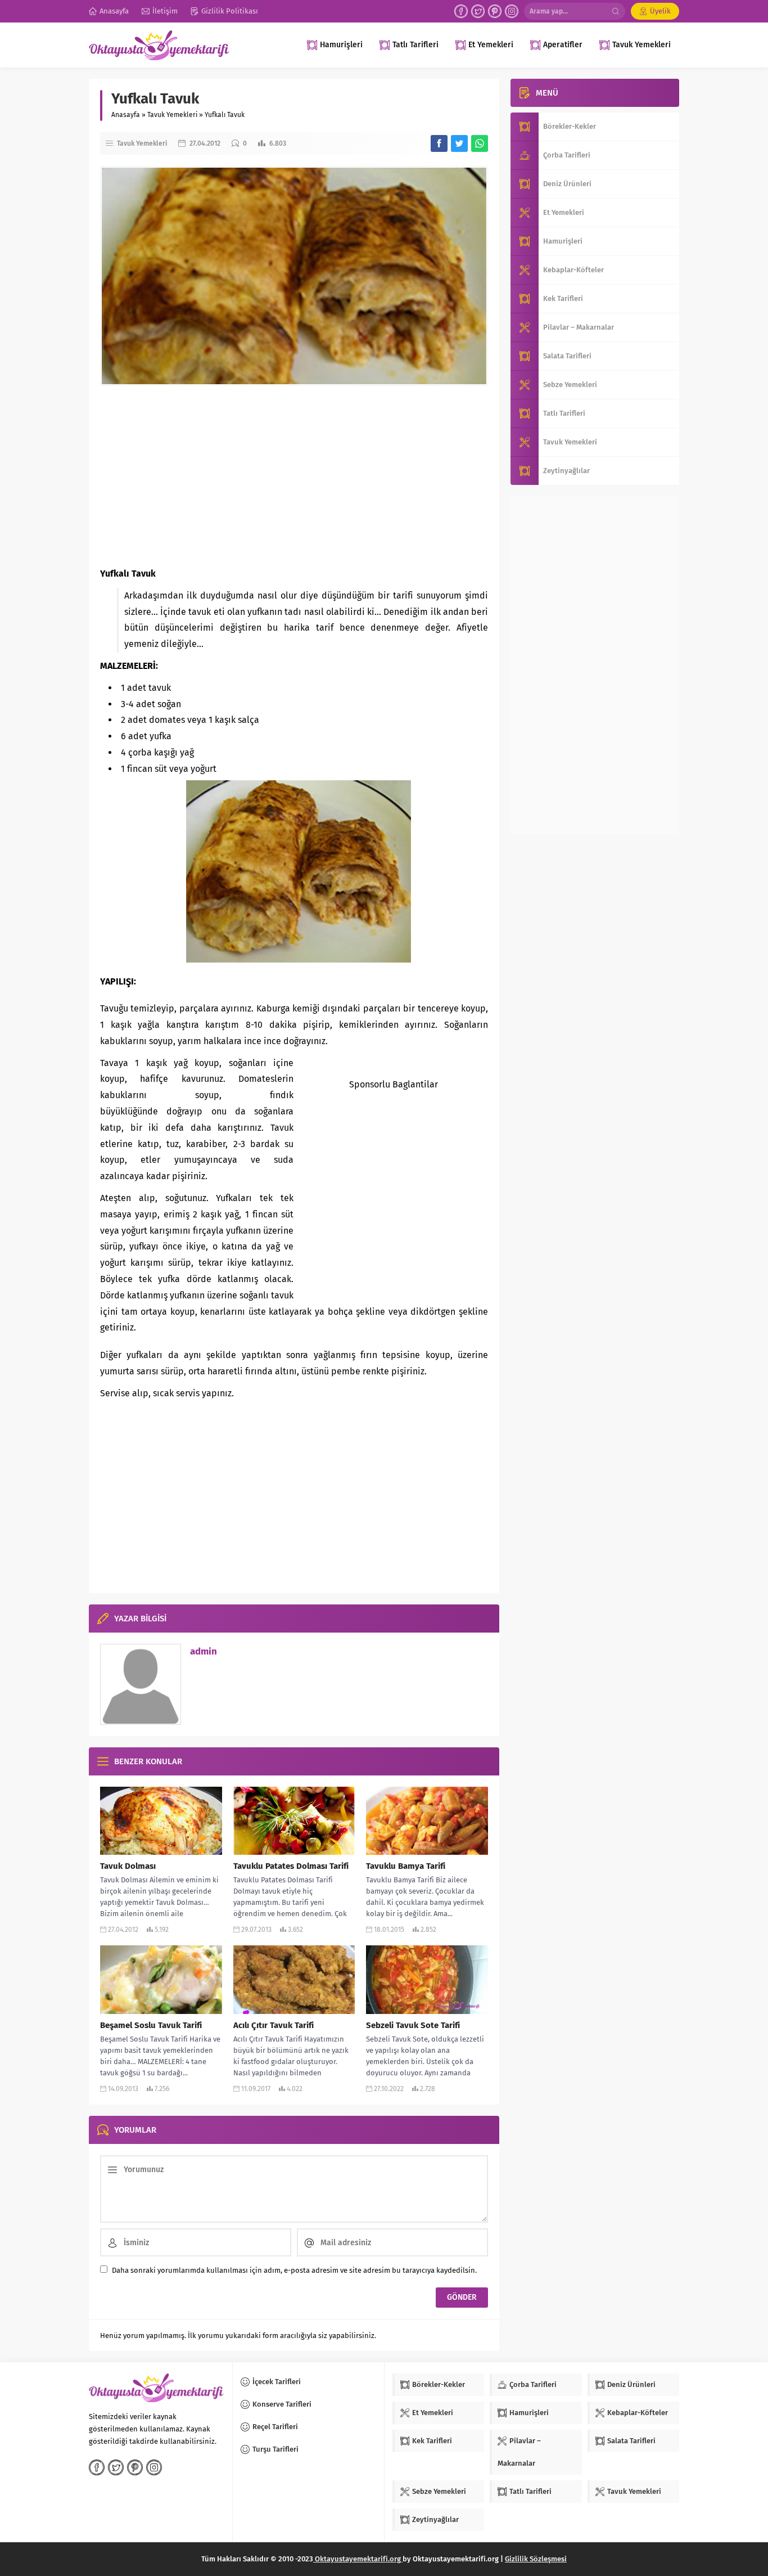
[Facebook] (461, 11)
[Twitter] (478, 11)
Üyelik (660, 11)
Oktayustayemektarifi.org (358, 2559)
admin (204, 1651)
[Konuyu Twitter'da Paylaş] (459, 143)
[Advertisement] (294, 476)
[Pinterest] (495, 11)
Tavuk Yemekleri (172, 115)
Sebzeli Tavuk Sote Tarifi (413, 2025)
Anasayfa (126, 115)
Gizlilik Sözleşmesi (536, 2559)
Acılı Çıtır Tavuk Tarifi (274, 2025)
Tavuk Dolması (128, 1866)
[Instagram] (512, 11)
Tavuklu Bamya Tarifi (406, 1866)
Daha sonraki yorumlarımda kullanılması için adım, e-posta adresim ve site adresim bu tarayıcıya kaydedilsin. (294, 2270)
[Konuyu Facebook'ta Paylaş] (439, 143)
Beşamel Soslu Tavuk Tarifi (151, 2025)
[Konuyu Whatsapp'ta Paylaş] (480, 143)
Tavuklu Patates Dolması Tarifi (291, 1866)
